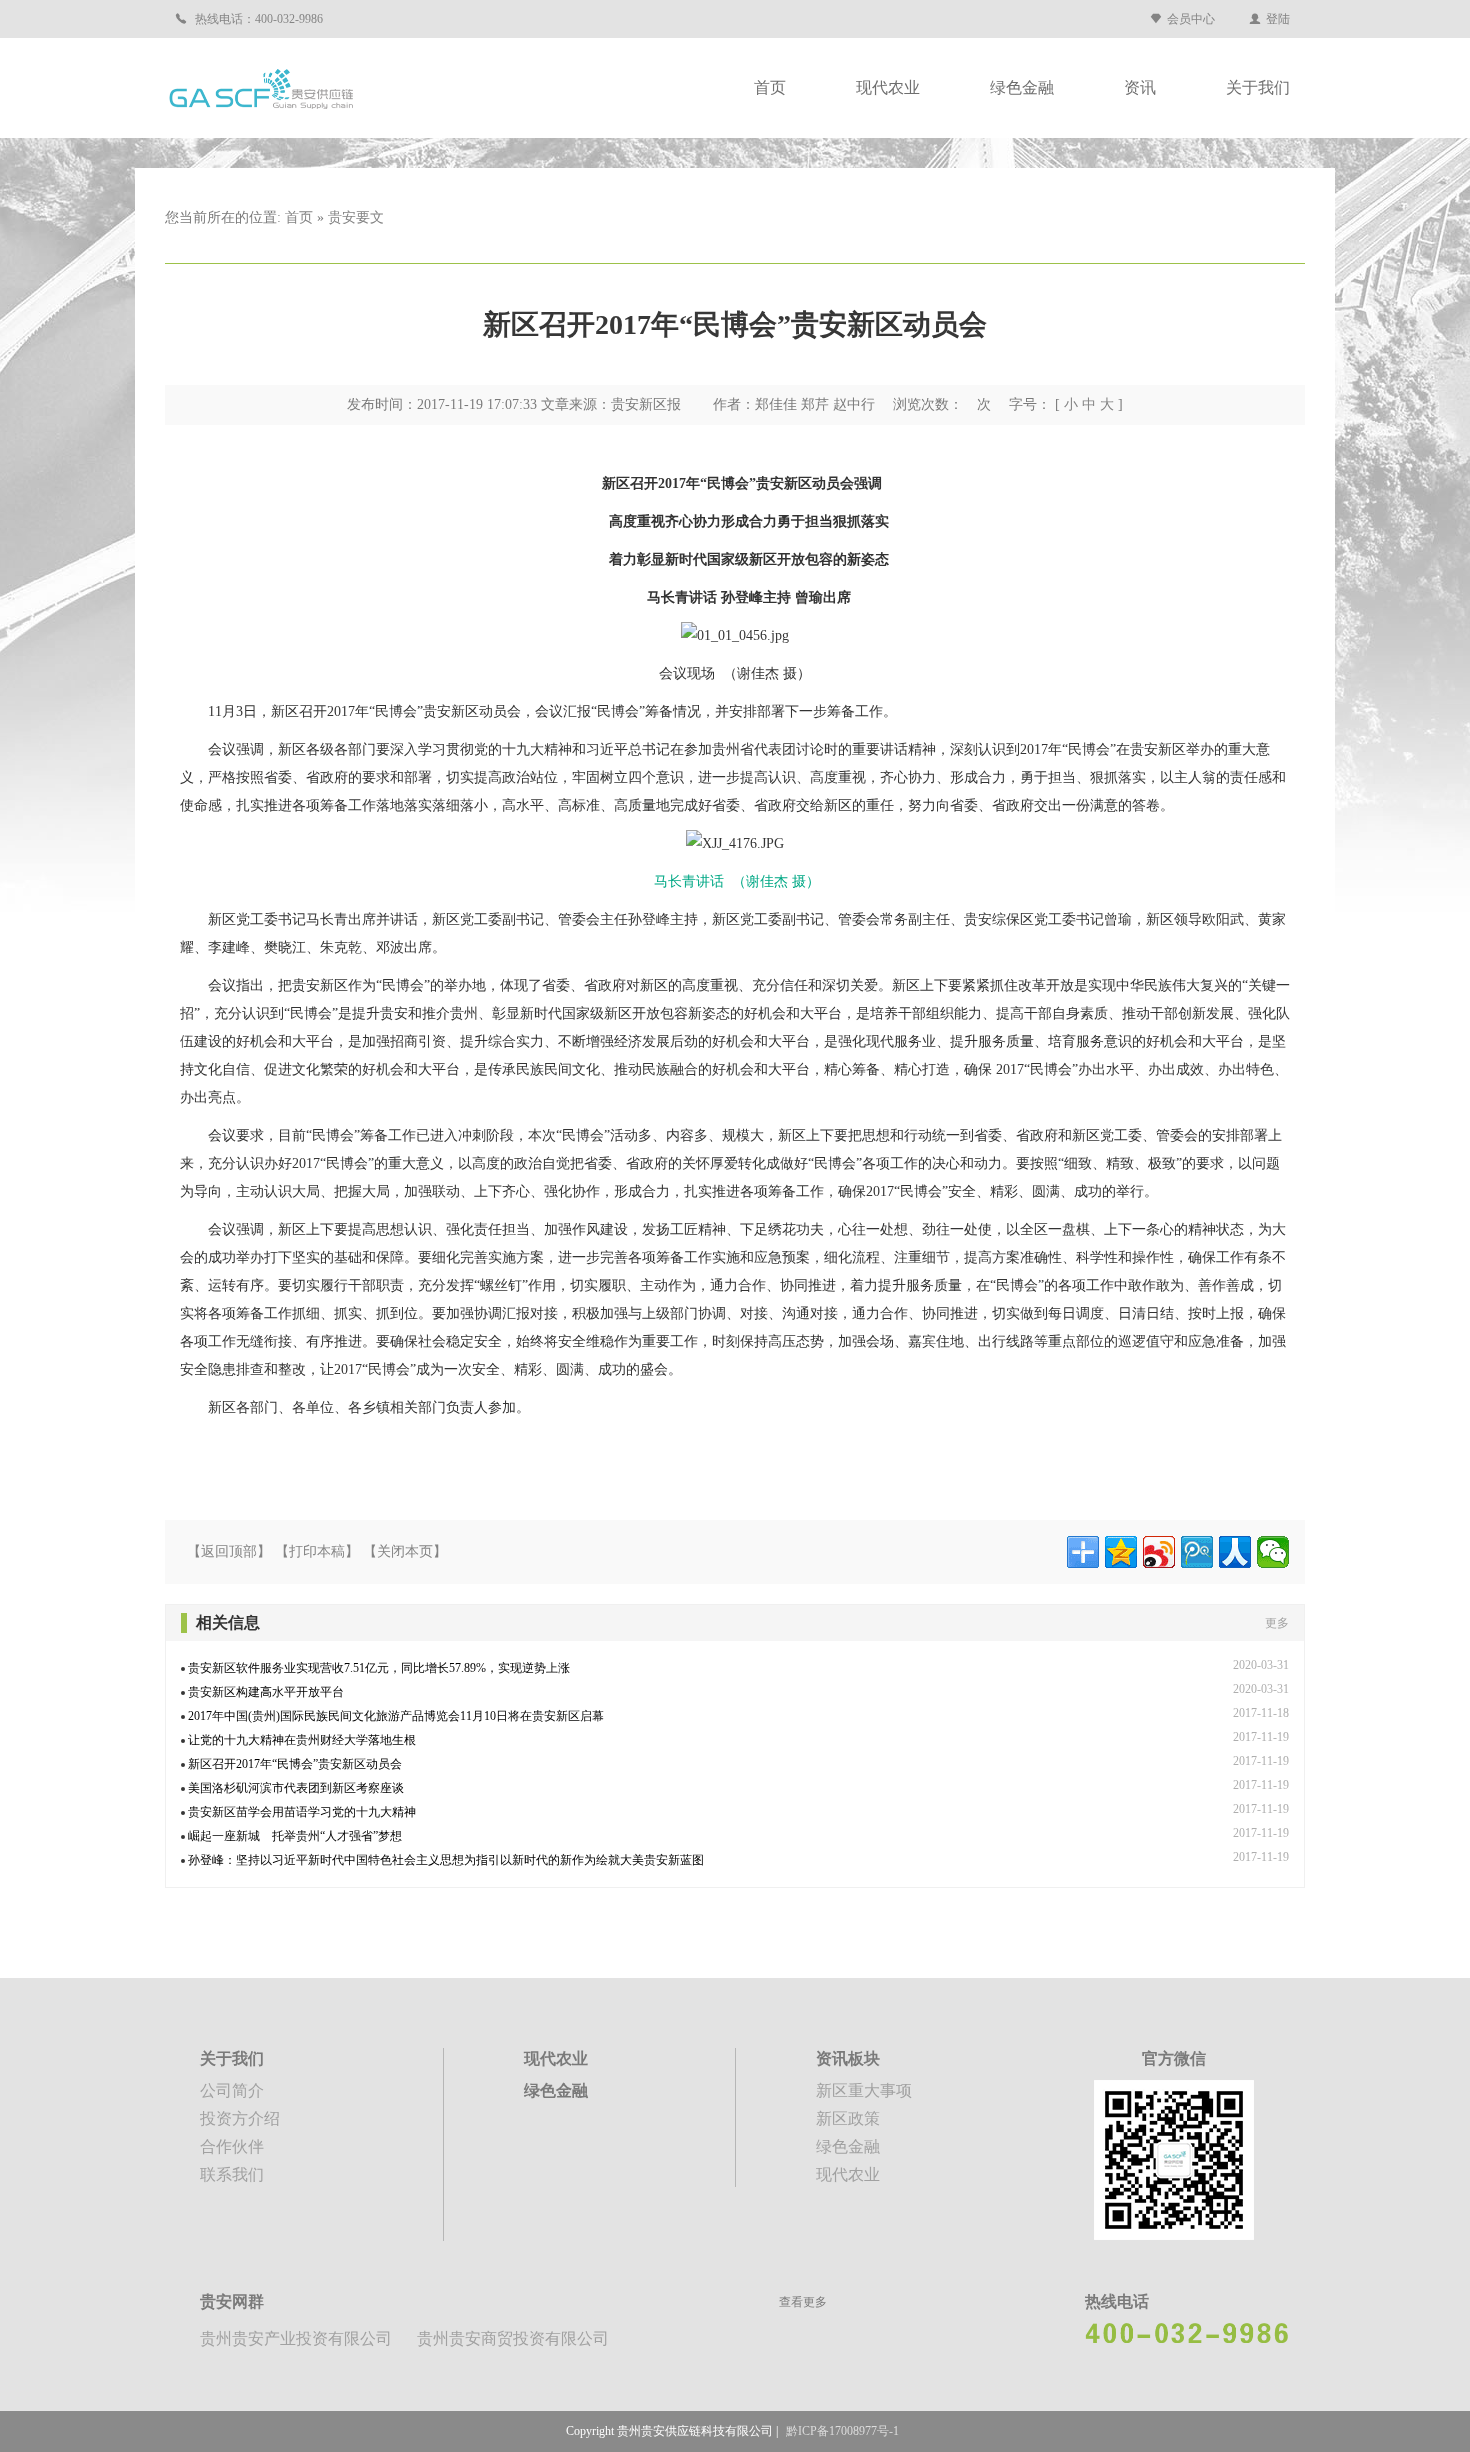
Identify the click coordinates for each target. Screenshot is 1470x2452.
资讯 (1140, 87)
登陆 (1278, 19)
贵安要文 (356, 217)
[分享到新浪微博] (1159, 1552)
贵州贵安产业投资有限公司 (296, 2338)
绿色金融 (1022, 87)
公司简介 (232, 2090)
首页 (770, 87)
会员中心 (1191, 19)
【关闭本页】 (405, 1551)
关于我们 (1258, 87)
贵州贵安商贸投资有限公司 (513, 2338)
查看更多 (803, 2302)
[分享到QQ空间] (1121, 1552)
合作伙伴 (232, 2146)
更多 (1277, 1623)
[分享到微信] (1273, 1552)
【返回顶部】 (229, 1551)
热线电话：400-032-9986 (257, 19)
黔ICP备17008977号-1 (842, 2431)
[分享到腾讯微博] (1197, 1552)
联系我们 (232, 2174)
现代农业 (888, 87)
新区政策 (848, 2118)
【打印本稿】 (317, 1551)
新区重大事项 (864, 2090)
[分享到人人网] (1235, 1552)
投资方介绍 (240, 2118)
